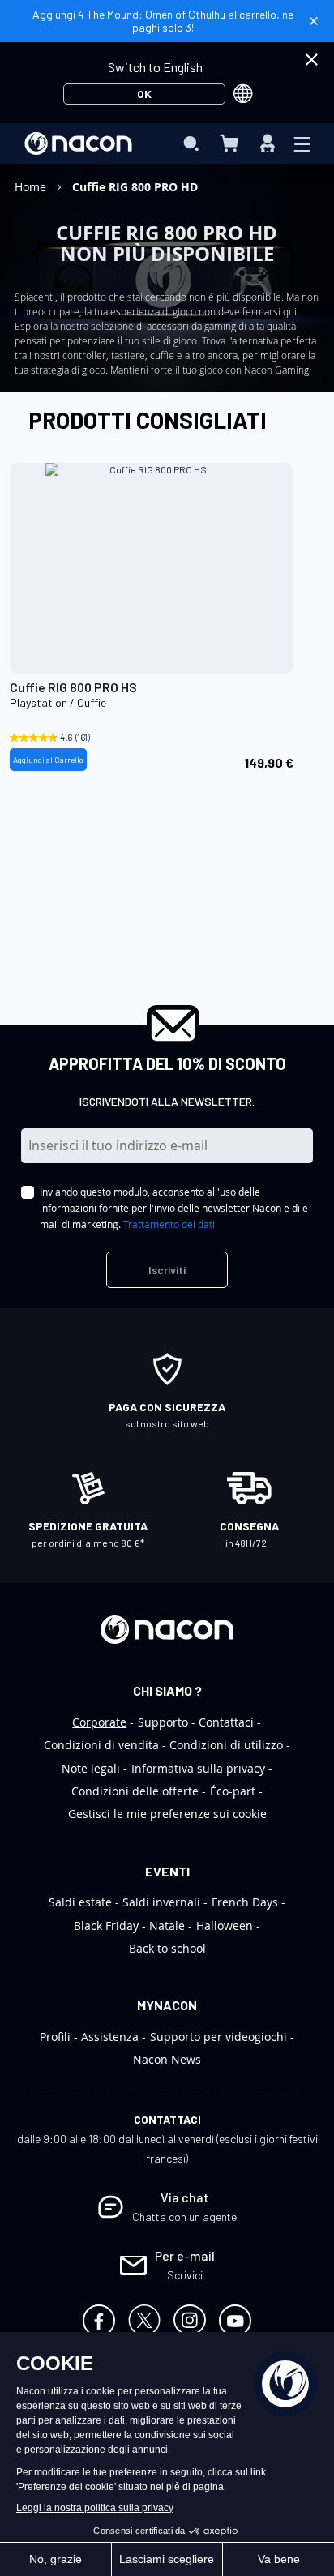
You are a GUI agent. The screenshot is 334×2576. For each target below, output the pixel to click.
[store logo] (78, 143)
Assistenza (110, 2037)
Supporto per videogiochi (218, 2037)
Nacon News (167, 2059)
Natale (167, 1926)
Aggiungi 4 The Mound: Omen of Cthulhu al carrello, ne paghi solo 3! (163, 21)
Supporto (163, 1722)
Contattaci (226, 1722)
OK (144, 94)
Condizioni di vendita (101, 1745)
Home (32, 187)
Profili (55, 2037)
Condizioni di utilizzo (226, 1745)
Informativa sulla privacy (198, 1768)
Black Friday (106, 1926)
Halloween (225, 1926)
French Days (245, 1902)
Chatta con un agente (184, 2217)
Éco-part (233, 1791)
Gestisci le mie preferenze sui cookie (167, 1814)
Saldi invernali (161, 1902)
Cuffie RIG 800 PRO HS (73, 687)
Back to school (167, 1948)
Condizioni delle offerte (135, 1791)
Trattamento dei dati (169, 1224)
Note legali (91, 1768)
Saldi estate (80, 1902)
